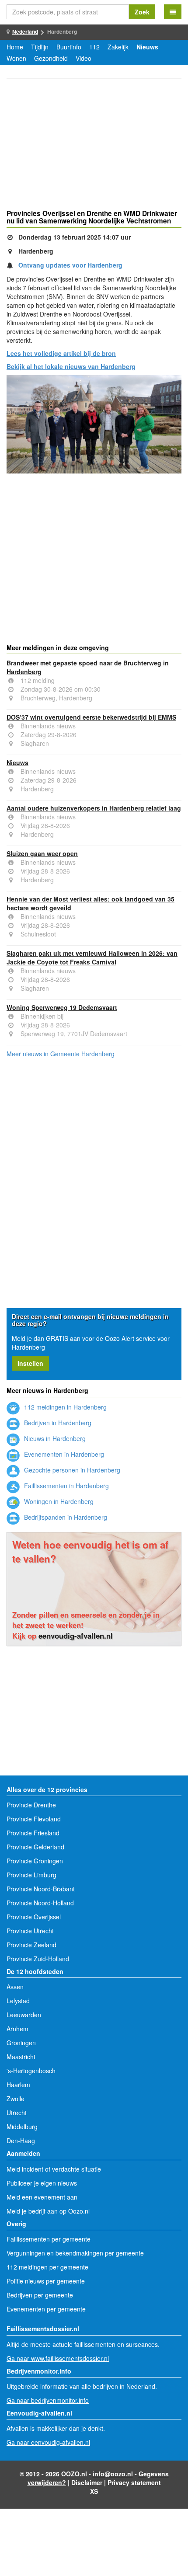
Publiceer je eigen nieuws (42, 2183)
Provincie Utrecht (30, 1931)
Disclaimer (87, 2482)
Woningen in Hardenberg (58, 1501)
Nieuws (147, 47)
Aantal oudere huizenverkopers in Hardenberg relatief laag (94, 808)
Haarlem (18, 2085)
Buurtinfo (69, 47)
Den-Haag (21, 2141)
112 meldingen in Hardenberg (64, 1407)
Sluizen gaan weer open (42, 853)
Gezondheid (51, 58)
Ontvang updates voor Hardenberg (70, 265)
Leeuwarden (24, 2015)
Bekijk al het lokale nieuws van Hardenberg (71, 366)
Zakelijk (118, 47)
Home (15, 47)
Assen (15, 1987)
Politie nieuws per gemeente (46, 2281)
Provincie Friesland (33, 1833)
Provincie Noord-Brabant (41, 1889)
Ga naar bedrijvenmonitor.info (48, 2400)
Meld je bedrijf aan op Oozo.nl (48, 2211)
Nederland (25, 31)
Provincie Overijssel (34, 1917)
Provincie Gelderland (35, 1847)
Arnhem (17, 2029)
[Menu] (173, 12)
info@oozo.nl (113, 2474)
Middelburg (22, 2127)
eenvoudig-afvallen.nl (76, 1636)
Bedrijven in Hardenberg (57, 1423)
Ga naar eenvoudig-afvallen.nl (48, 2442)
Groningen (21, 2043)
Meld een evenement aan (42, 2197)
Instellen (30, 1363)
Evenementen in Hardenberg (63, 1454)
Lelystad (18, 2001)
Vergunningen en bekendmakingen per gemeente (75, 2253)
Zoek (142, 12)
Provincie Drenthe (31, 1805)
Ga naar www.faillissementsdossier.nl (58, 2358)
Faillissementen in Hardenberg (66, 1486)
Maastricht (21, 2057)
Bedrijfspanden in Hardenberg (65, 1517)
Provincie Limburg (31, 1875)
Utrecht (17, 2113)
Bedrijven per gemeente (40, 2295)
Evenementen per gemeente (46, 2309)
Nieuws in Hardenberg (54, 1438)
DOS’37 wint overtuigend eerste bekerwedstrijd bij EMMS (91, 717)
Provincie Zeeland (31, 1945)
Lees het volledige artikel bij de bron (61, 353)
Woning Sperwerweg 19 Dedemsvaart (62, 1007)
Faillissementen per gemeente (49, 2239)
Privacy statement (134, 2482)
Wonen (16, 58)
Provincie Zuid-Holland (38, 1959)
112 (94, 47)
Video (84, 58)
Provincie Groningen (35, 1861)
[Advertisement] (94, 145)
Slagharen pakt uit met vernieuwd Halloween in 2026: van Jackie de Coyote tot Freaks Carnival (92, 957)
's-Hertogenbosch (31, 2071)
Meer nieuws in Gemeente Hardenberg (61, 1054)
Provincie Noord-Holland (40, 1903)
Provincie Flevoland (34, 1819)
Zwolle (16, 2099)
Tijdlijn (40, 47)
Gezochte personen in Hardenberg (71, 1470)
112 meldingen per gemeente (47, 2267)
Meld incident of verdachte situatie (54, 2169)
